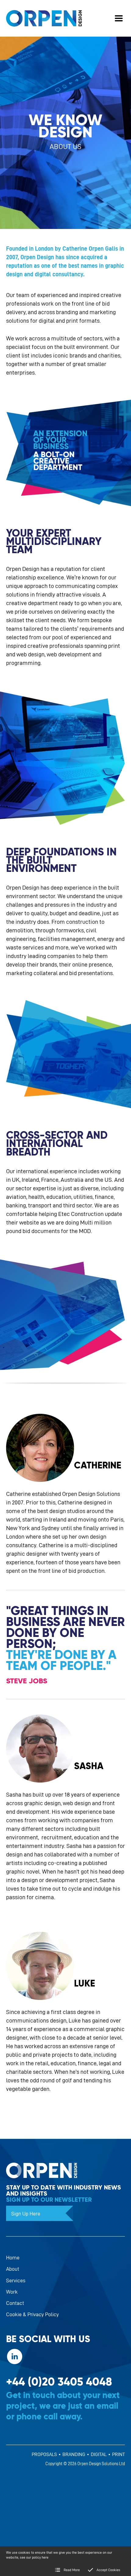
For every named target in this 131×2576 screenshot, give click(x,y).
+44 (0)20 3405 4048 (59, 2382)
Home (13, 2257)
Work (12, 2292)
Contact (15, 2303)
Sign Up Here (26, 2213)
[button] (119, 18)
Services (16, 2280)
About (13, 2269)
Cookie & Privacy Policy (32, 2314)
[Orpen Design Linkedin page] (15, 2356)
